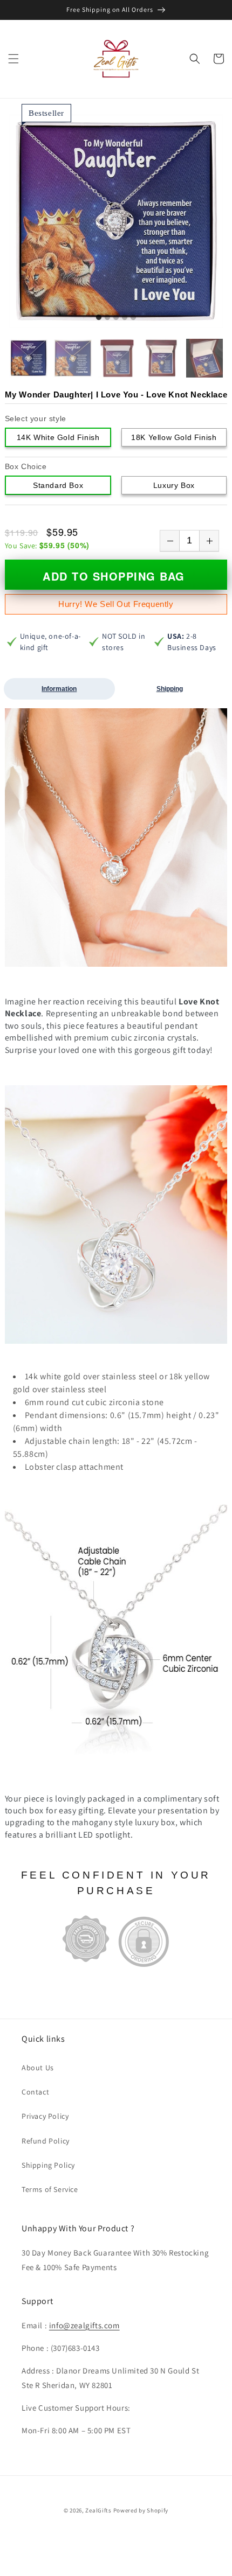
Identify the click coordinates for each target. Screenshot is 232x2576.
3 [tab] (116, 318)
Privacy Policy (45, 2116)
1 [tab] (99, 318)
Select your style (36, 418)
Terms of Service (50, 2189)
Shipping (170, 689)
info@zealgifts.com (84, 2325)
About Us (38, 2068)
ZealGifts (98, 2510)
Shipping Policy (48, 2165)
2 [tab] (107, 318)
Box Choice (26, 466)
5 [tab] (133, 318)
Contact (35, 2092)
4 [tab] (125, 318)
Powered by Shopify (141, 2510)
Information (59, 689)
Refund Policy (46, 2141)
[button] (13, 59)
